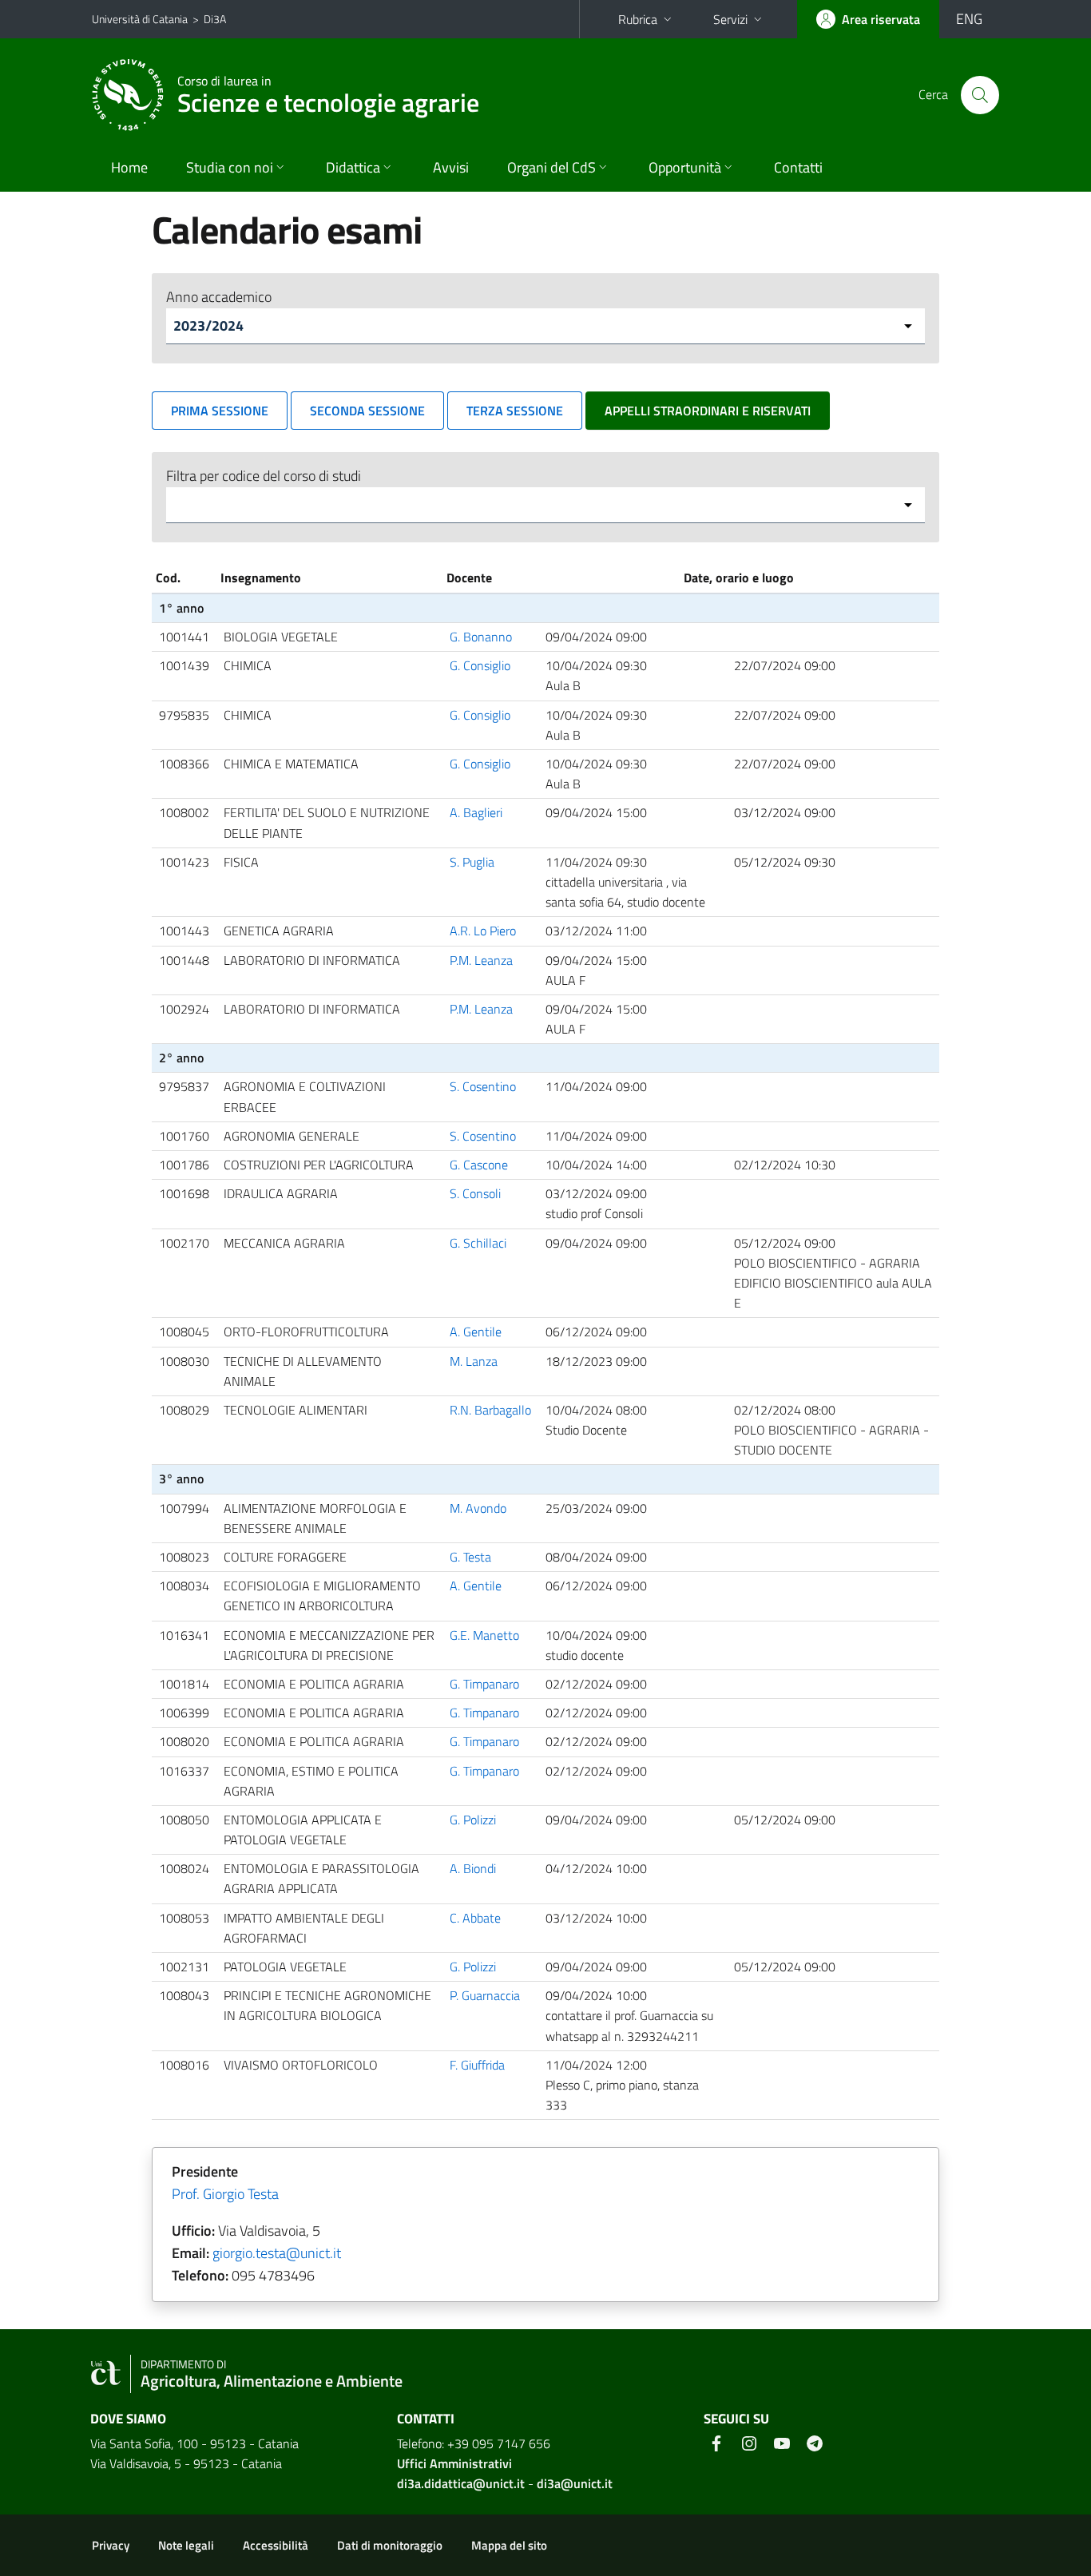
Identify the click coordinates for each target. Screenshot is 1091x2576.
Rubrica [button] (638, 19)
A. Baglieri (476, 812)
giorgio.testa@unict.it (277, 2253)
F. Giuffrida (477, 2065)
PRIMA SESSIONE (220, 411)
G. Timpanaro (484, 1684)
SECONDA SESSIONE (367, 411)
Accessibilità (276, 2545)
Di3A (215, 19)
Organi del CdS (551, 167)
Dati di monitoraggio (390, 2545)
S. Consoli (475, 1193)
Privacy (111, 2545)
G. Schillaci (478, 1243)
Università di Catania (140, 19)
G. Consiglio (480, 665)
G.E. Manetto (484, 1635)
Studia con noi (230, 167)
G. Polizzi (473, 1820)
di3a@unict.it (575, 2483)
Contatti (798, 167)
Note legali (186, 2545)
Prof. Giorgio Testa (225, 2194)
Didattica (353, 167)
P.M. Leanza (481, 960)
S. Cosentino (483, 1086)
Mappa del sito (509, 2545)
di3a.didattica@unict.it (461, 2483)
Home (129, 167)
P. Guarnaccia (485, 1995)
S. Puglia (472, 862)
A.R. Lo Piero (483, 931)
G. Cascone (479, 1165)
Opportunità (685, 167)
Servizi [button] (730, 19)
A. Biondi (473, 1868)
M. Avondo (478, 1508)
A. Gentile (476, 1332)
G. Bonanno (481, 637)
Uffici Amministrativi (454, 2463)
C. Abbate (475, 1918)
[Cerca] (980, 95)
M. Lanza (474, 1361)
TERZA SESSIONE (515, 411)
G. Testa (470, 1557)
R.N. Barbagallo (490, 1410)
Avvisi (451, 167)
